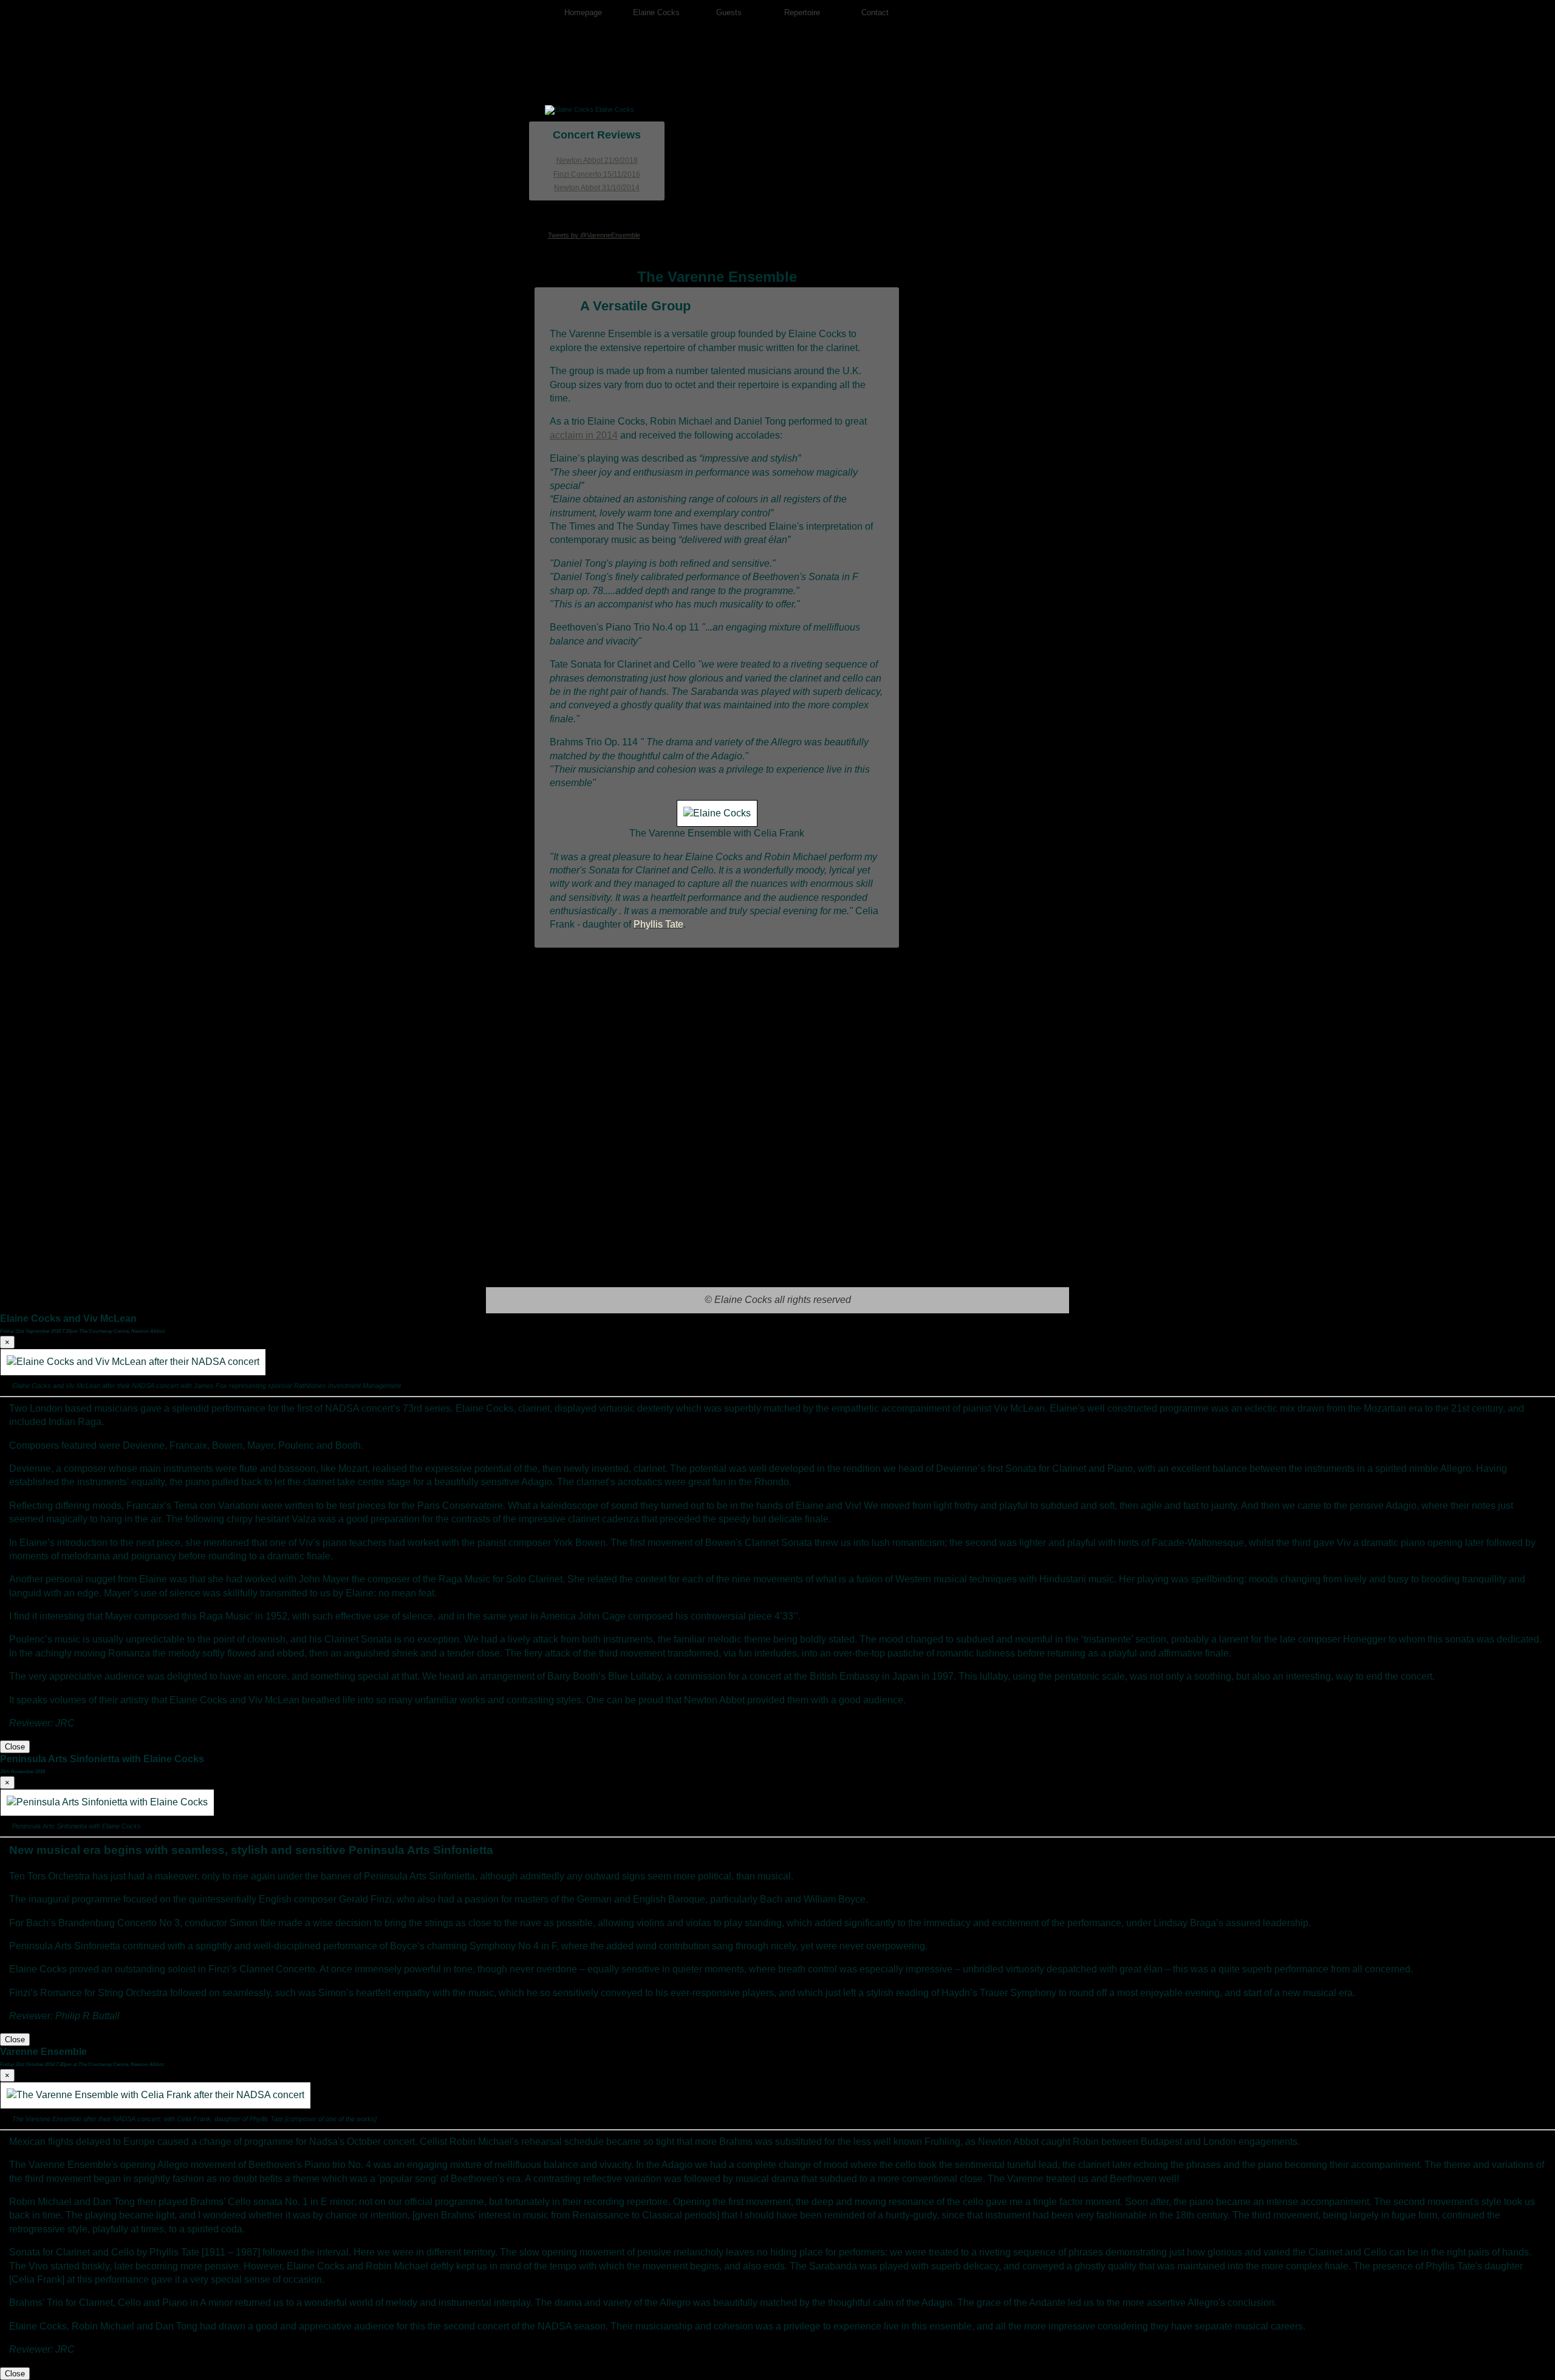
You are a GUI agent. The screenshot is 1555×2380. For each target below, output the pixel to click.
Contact (875, 12)
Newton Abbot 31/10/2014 (597, 188)
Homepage (583, 12)
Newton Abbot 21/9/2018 (597, 160)
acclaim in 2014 (584, 435)
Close (15, 1747)
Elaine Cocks (656, 12)
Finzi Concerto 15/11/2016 (597, 174)
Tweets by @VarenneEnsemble (594, 235)
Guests (729, 12)
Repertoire (802, 12)
